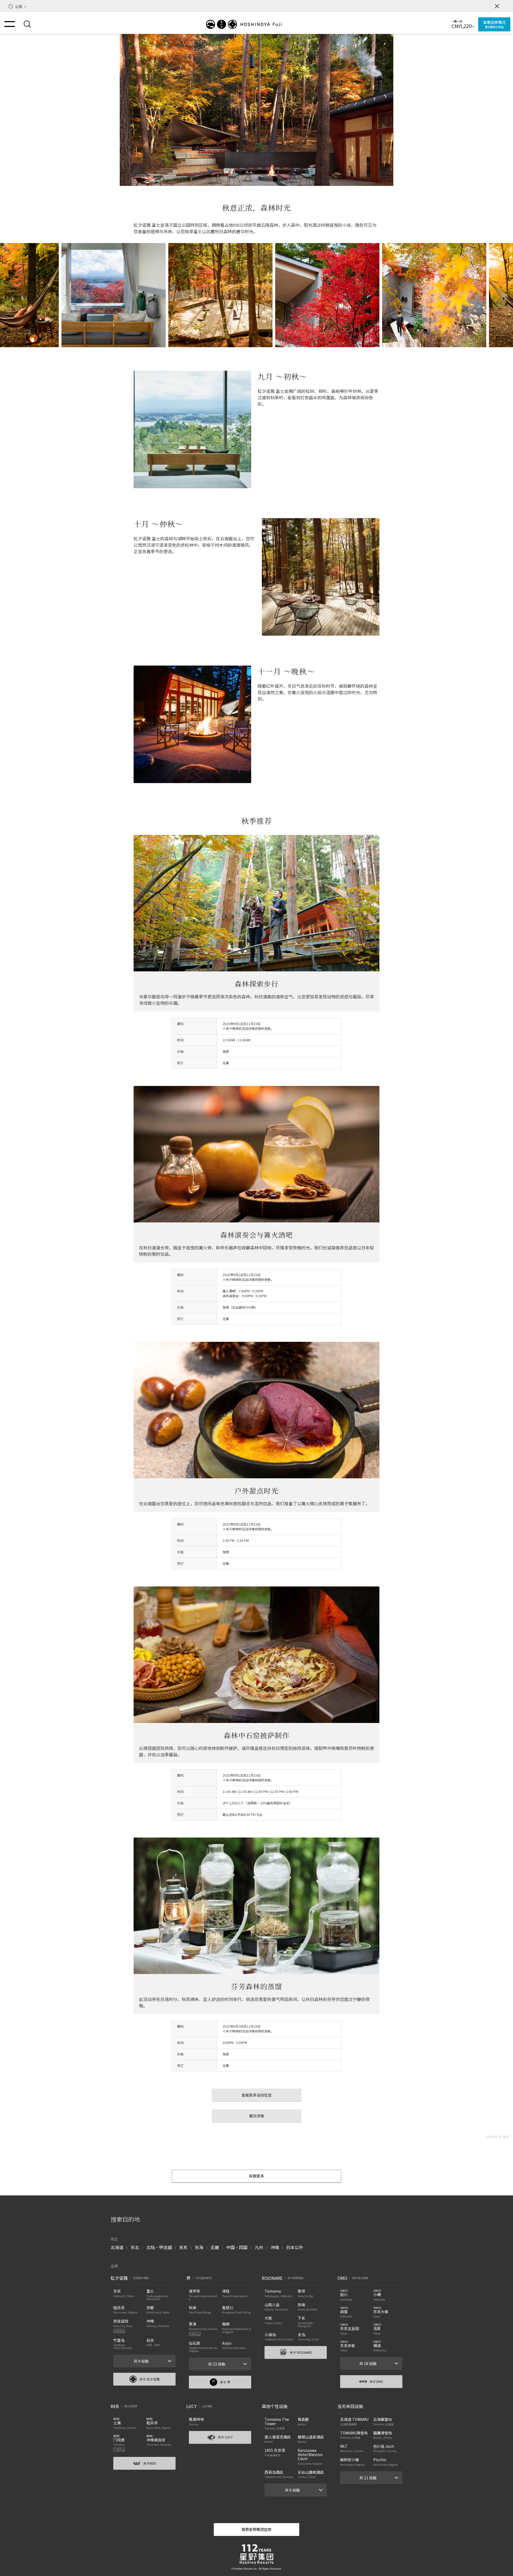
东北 (135, 2247)
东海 (199, 2247)
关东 (183, 2247)
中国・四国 (237, 2247)
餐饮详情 (256, 2116)
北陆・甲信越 (159, 2247)
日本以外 (295, 2247)
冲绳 (275, 2247)
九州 (259, 2247)
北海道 (117, 2247)
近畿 (215, 2247)
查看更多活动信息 (256, 2095)
